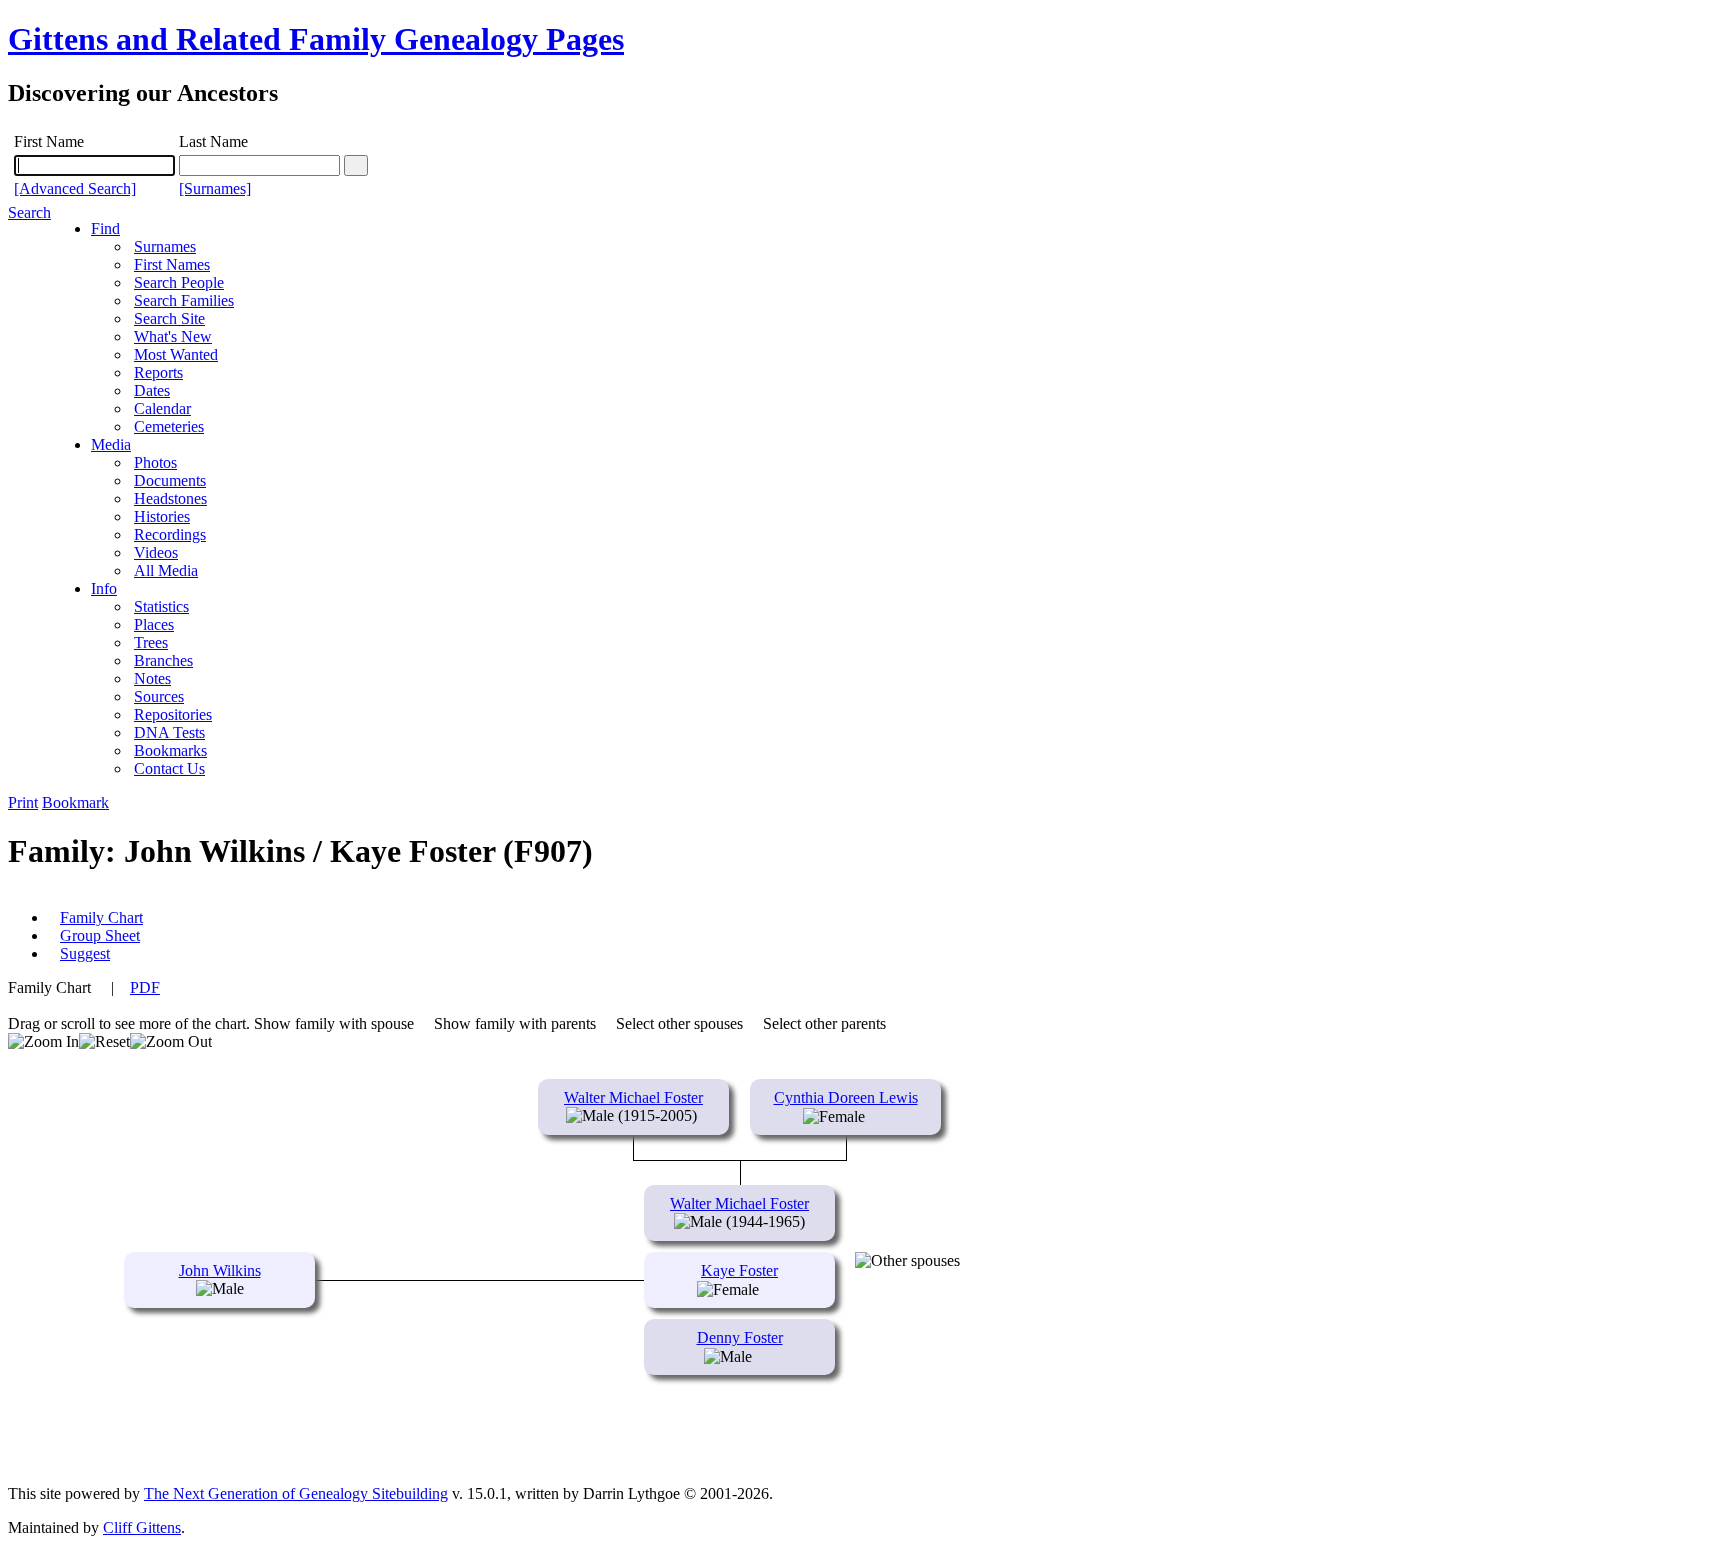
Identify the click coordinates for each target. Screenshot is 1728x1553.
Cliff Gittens (142, 1527)
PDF (145, 987)
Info (104, 588)
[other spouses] (907, 1261)
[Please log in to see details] (876, 1116)
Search (29, 212)
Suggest (85, 953)
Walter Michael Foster (633, 1097)
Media (111, 444)
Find (105, 228)
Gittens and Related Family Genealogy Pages (316, 39)
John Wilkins (220, 1270)
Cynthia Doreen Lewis (846, 1097)
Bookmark (75, 802)
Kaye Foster (739, 1270)
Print (23, 802)
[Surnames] (215, 188)
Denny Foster (740, 1337)
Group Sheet (100, 935)
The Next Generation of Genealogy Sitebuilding (296, 1493)
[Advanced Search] (75, 188)
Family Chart (101, 917)
